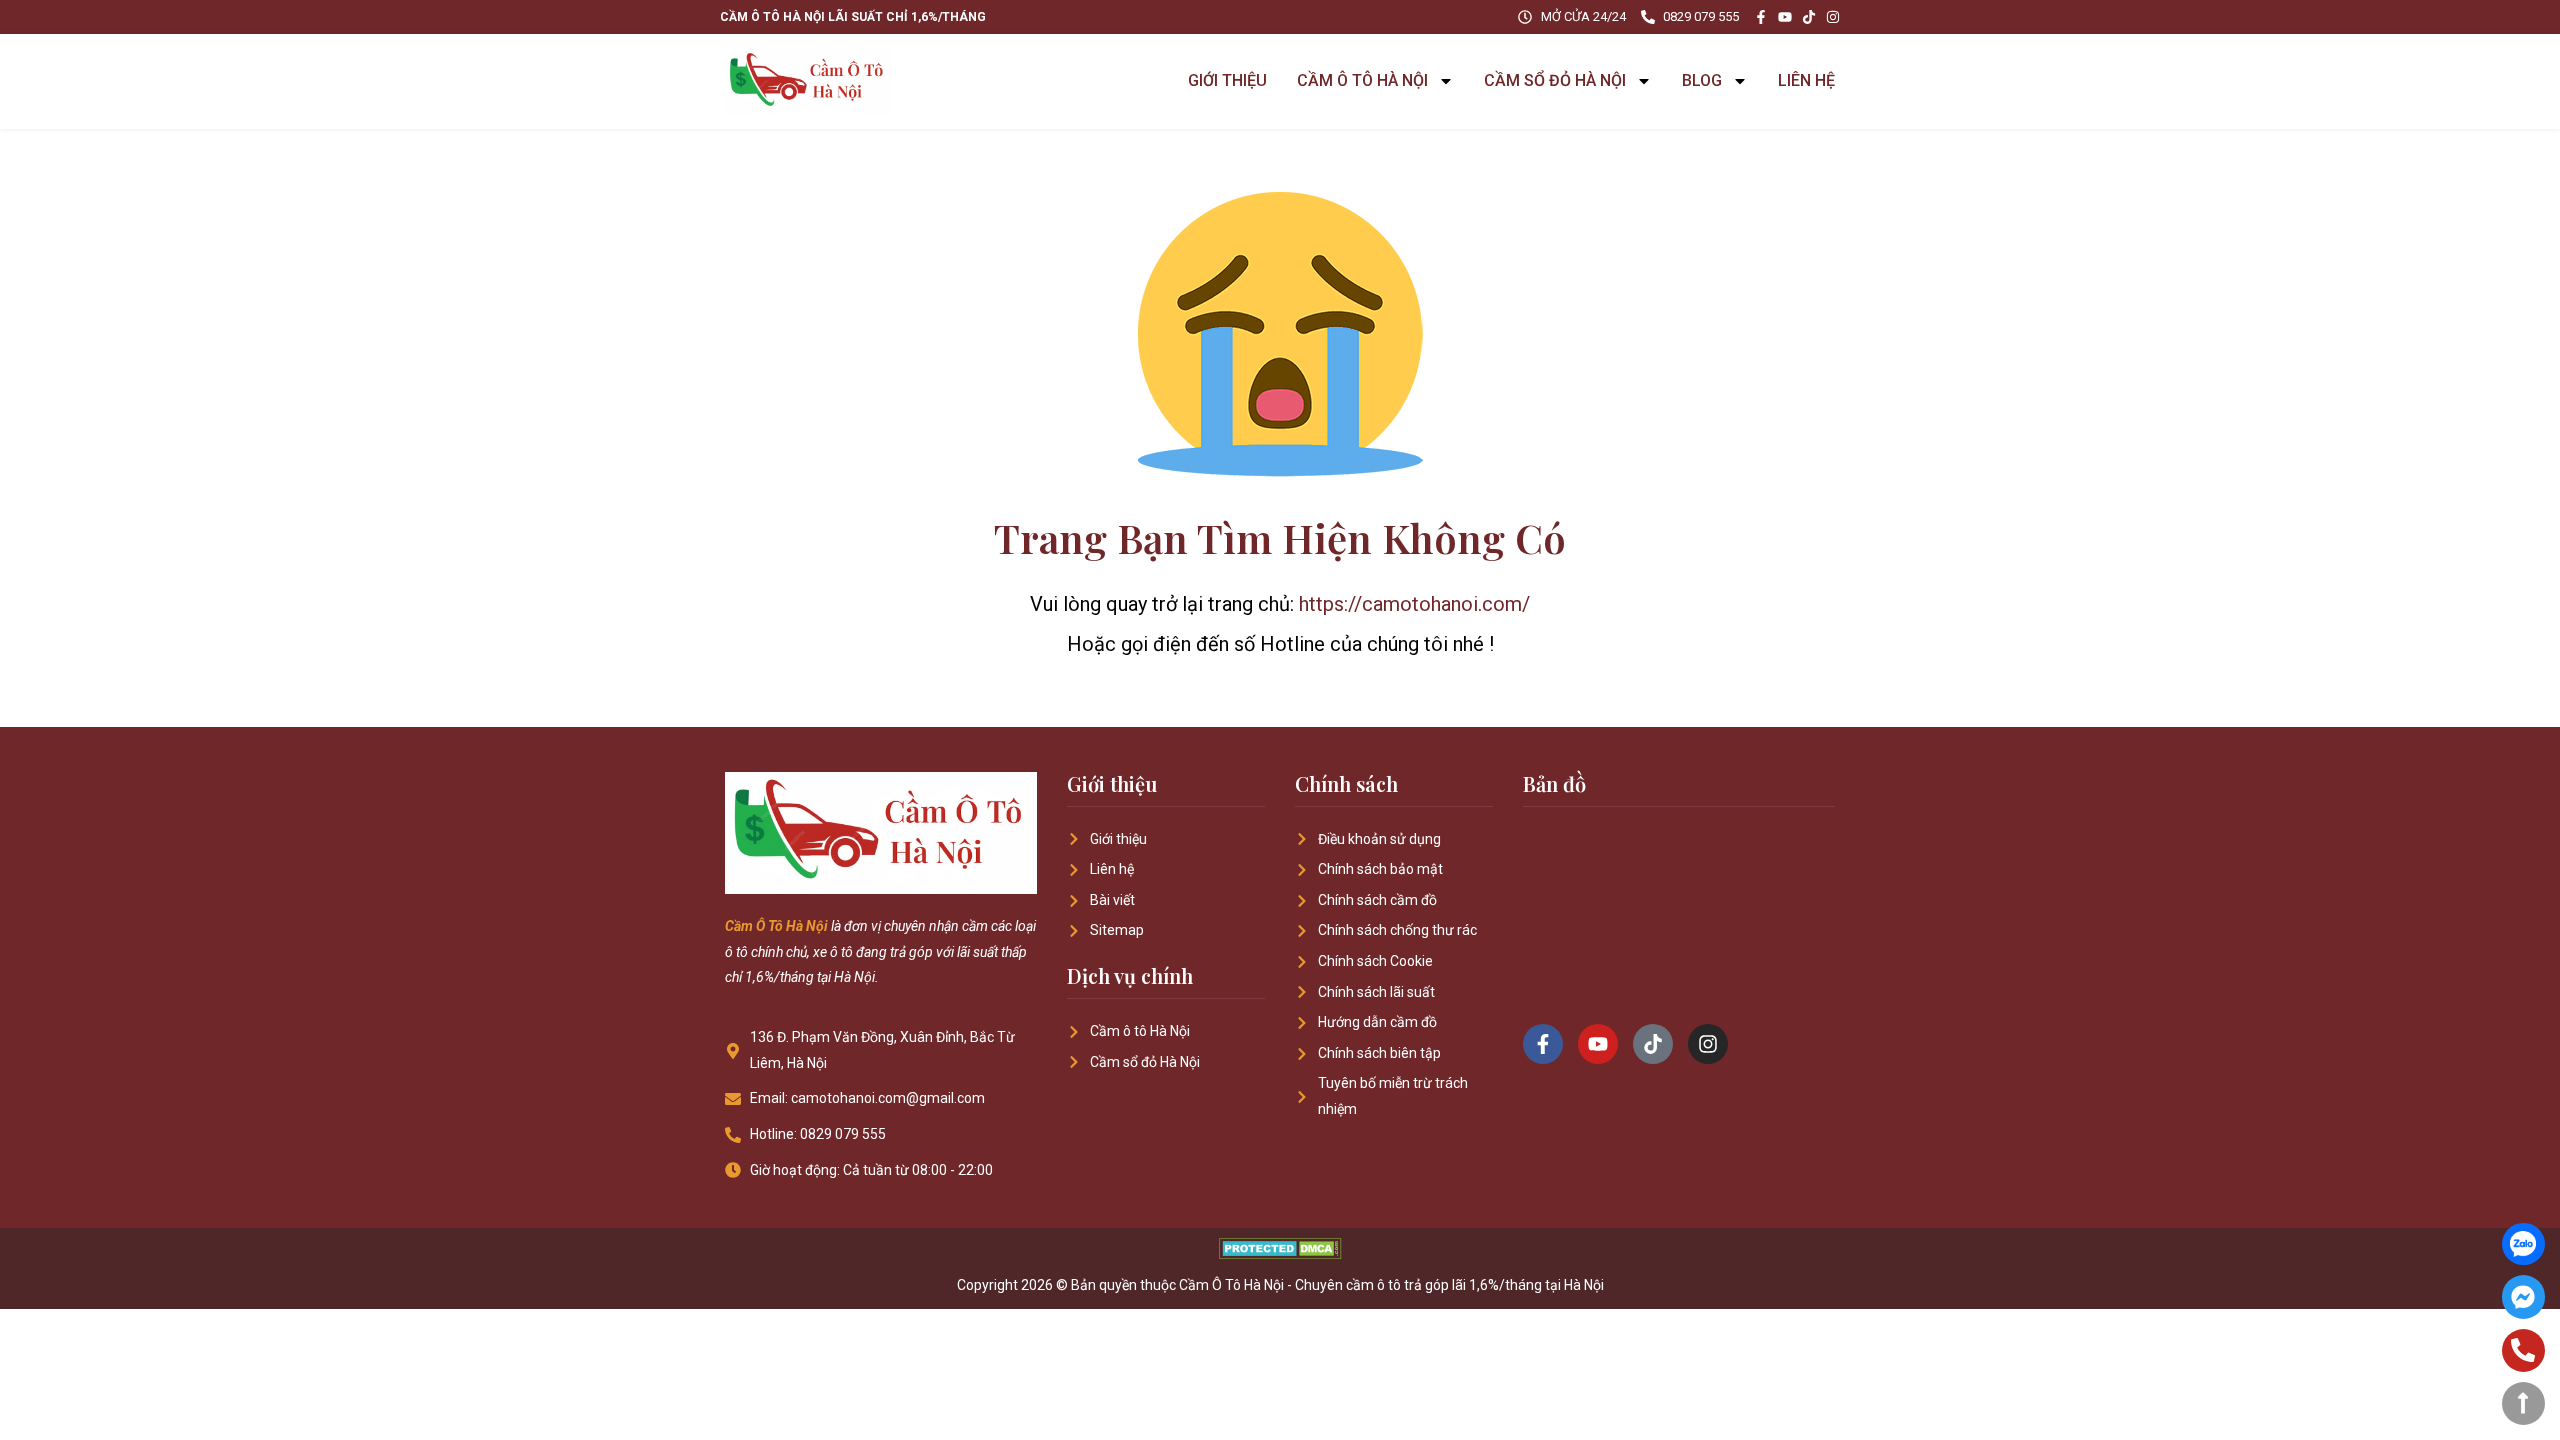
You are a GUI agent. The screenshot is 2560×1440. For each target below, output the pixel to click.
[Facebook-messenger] (2523, 1296)
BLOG (1702, 80)
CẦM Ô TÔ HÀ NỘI (1362, 80)
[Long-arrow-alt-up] (2523, 1403)
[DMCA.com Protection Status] (1280, 1253)
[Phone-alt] (2523, 1350)
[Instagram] (1833, 17)
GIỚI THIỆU (1227, 80)
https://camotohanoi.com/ (1414, 604)
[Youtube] (1785, 17)
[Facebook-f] (1761, 17)
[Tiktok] (1809, 17)
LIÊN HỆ (1806, 80)
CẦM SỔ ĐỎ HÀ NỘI (1555, 80)
